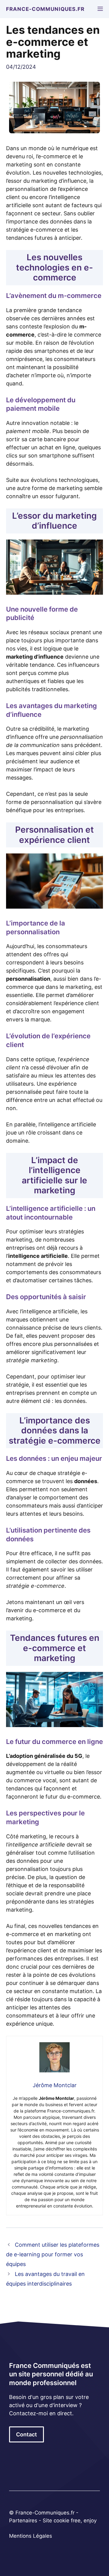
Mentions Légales (31, 2536)
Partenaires (24, 2521)
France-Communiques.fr (45, 9)
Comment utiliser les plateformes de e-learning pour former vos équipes (53, 2255)
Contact (26, 2434)
